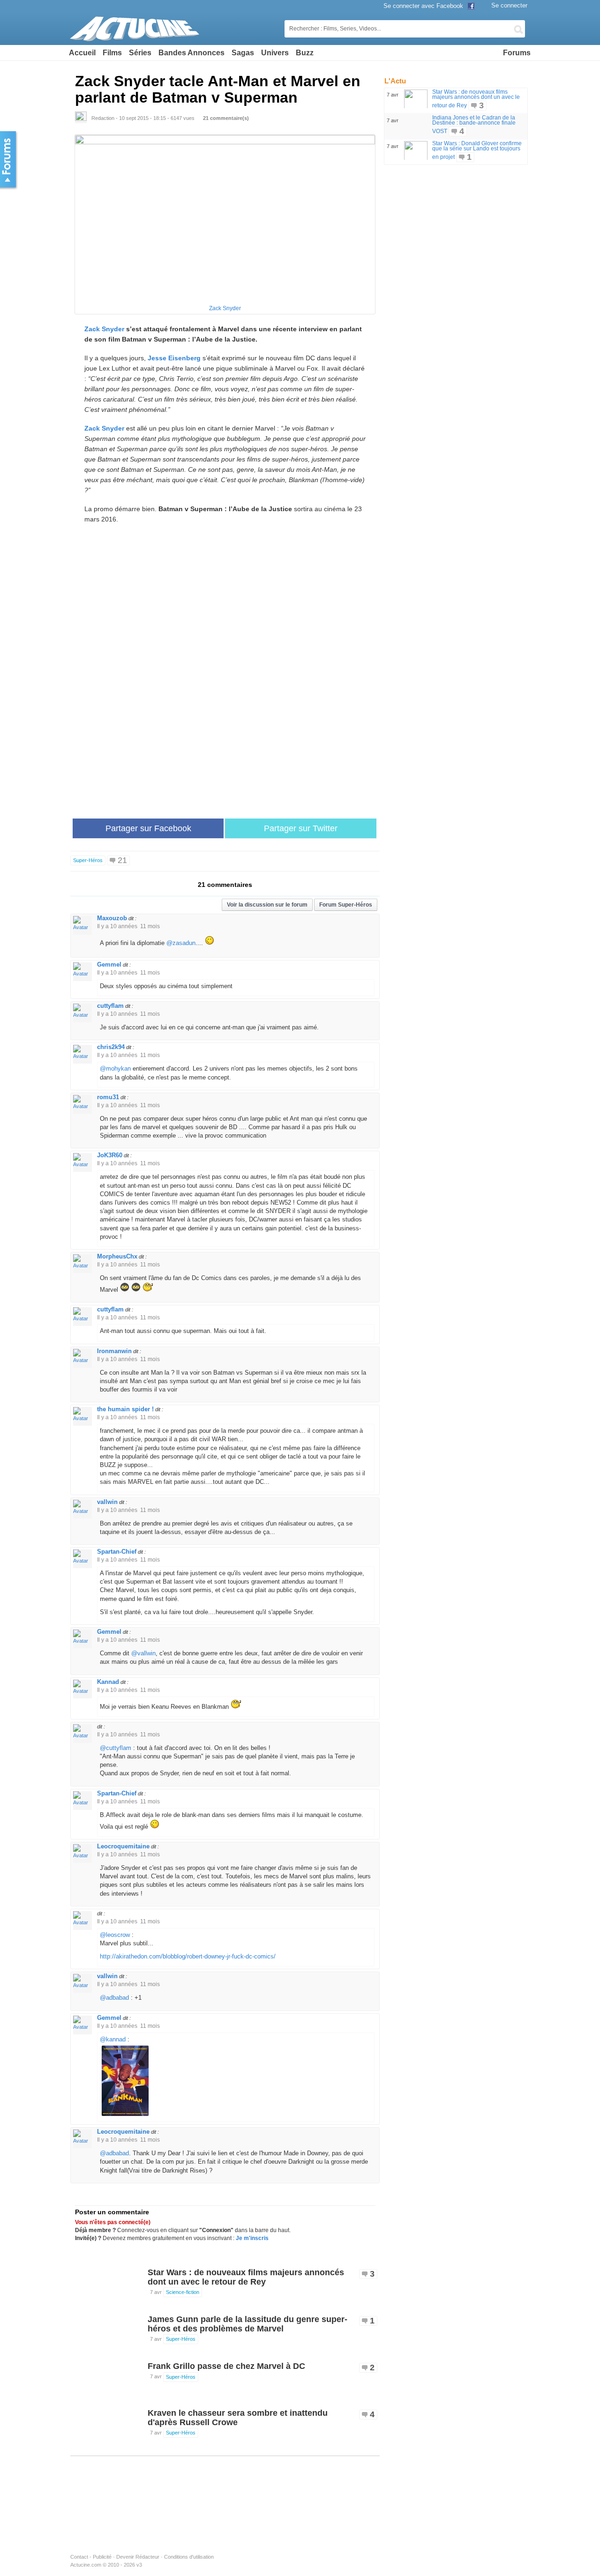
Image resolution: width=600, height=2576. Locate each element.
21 (122, 860)
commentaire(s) (226, 118)
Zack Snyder (225, 308)
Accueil (82, 53)
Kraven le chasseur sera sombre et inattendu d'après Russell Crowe (238, 2418)
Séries (140, 53)
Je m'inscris (252, 2238)
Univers (275, 53)
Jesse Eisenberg (174, 358)
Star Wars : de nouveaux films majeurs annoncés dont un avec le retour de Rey (246, 2277)
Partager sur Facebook (148, 828)
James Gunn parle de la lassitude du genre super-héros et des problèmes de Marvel (247, 2324)
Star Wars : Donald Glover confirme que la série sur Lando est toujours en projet (477, 150)
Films (112, 53)
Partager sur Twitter (301, 828)
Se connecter (509, 5)
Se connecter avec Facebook (424, 6)
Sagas (243, 53)
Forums (517, 53)
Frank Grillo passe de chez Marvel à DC (226, 2366)
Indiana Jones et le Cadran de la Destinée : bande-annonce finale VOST (474, 124)
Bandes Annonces (191, 53)
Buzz (305, 53)
